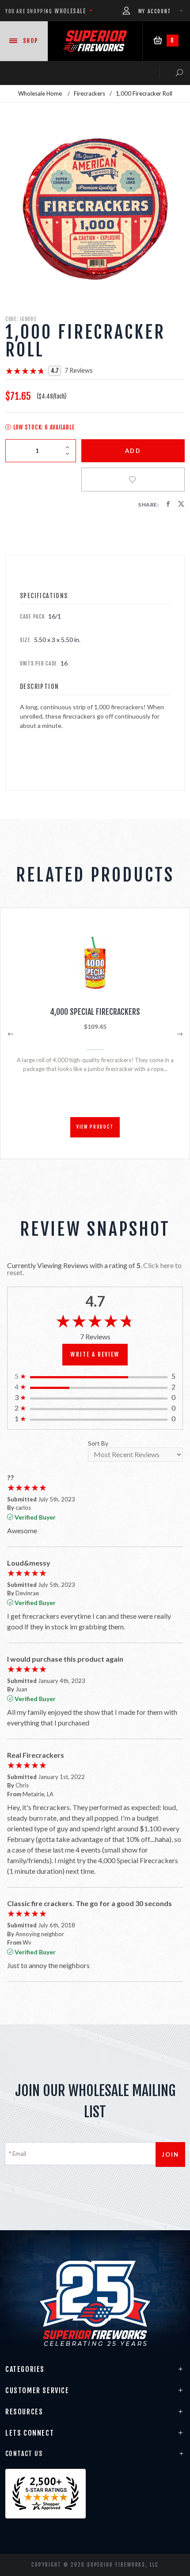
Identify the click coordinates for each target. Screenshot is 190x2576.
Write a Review (95, 1354)
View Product (95, 1127)
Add (133, 451)
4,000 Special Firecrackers (95, 1012)
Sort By (98, 1444)
